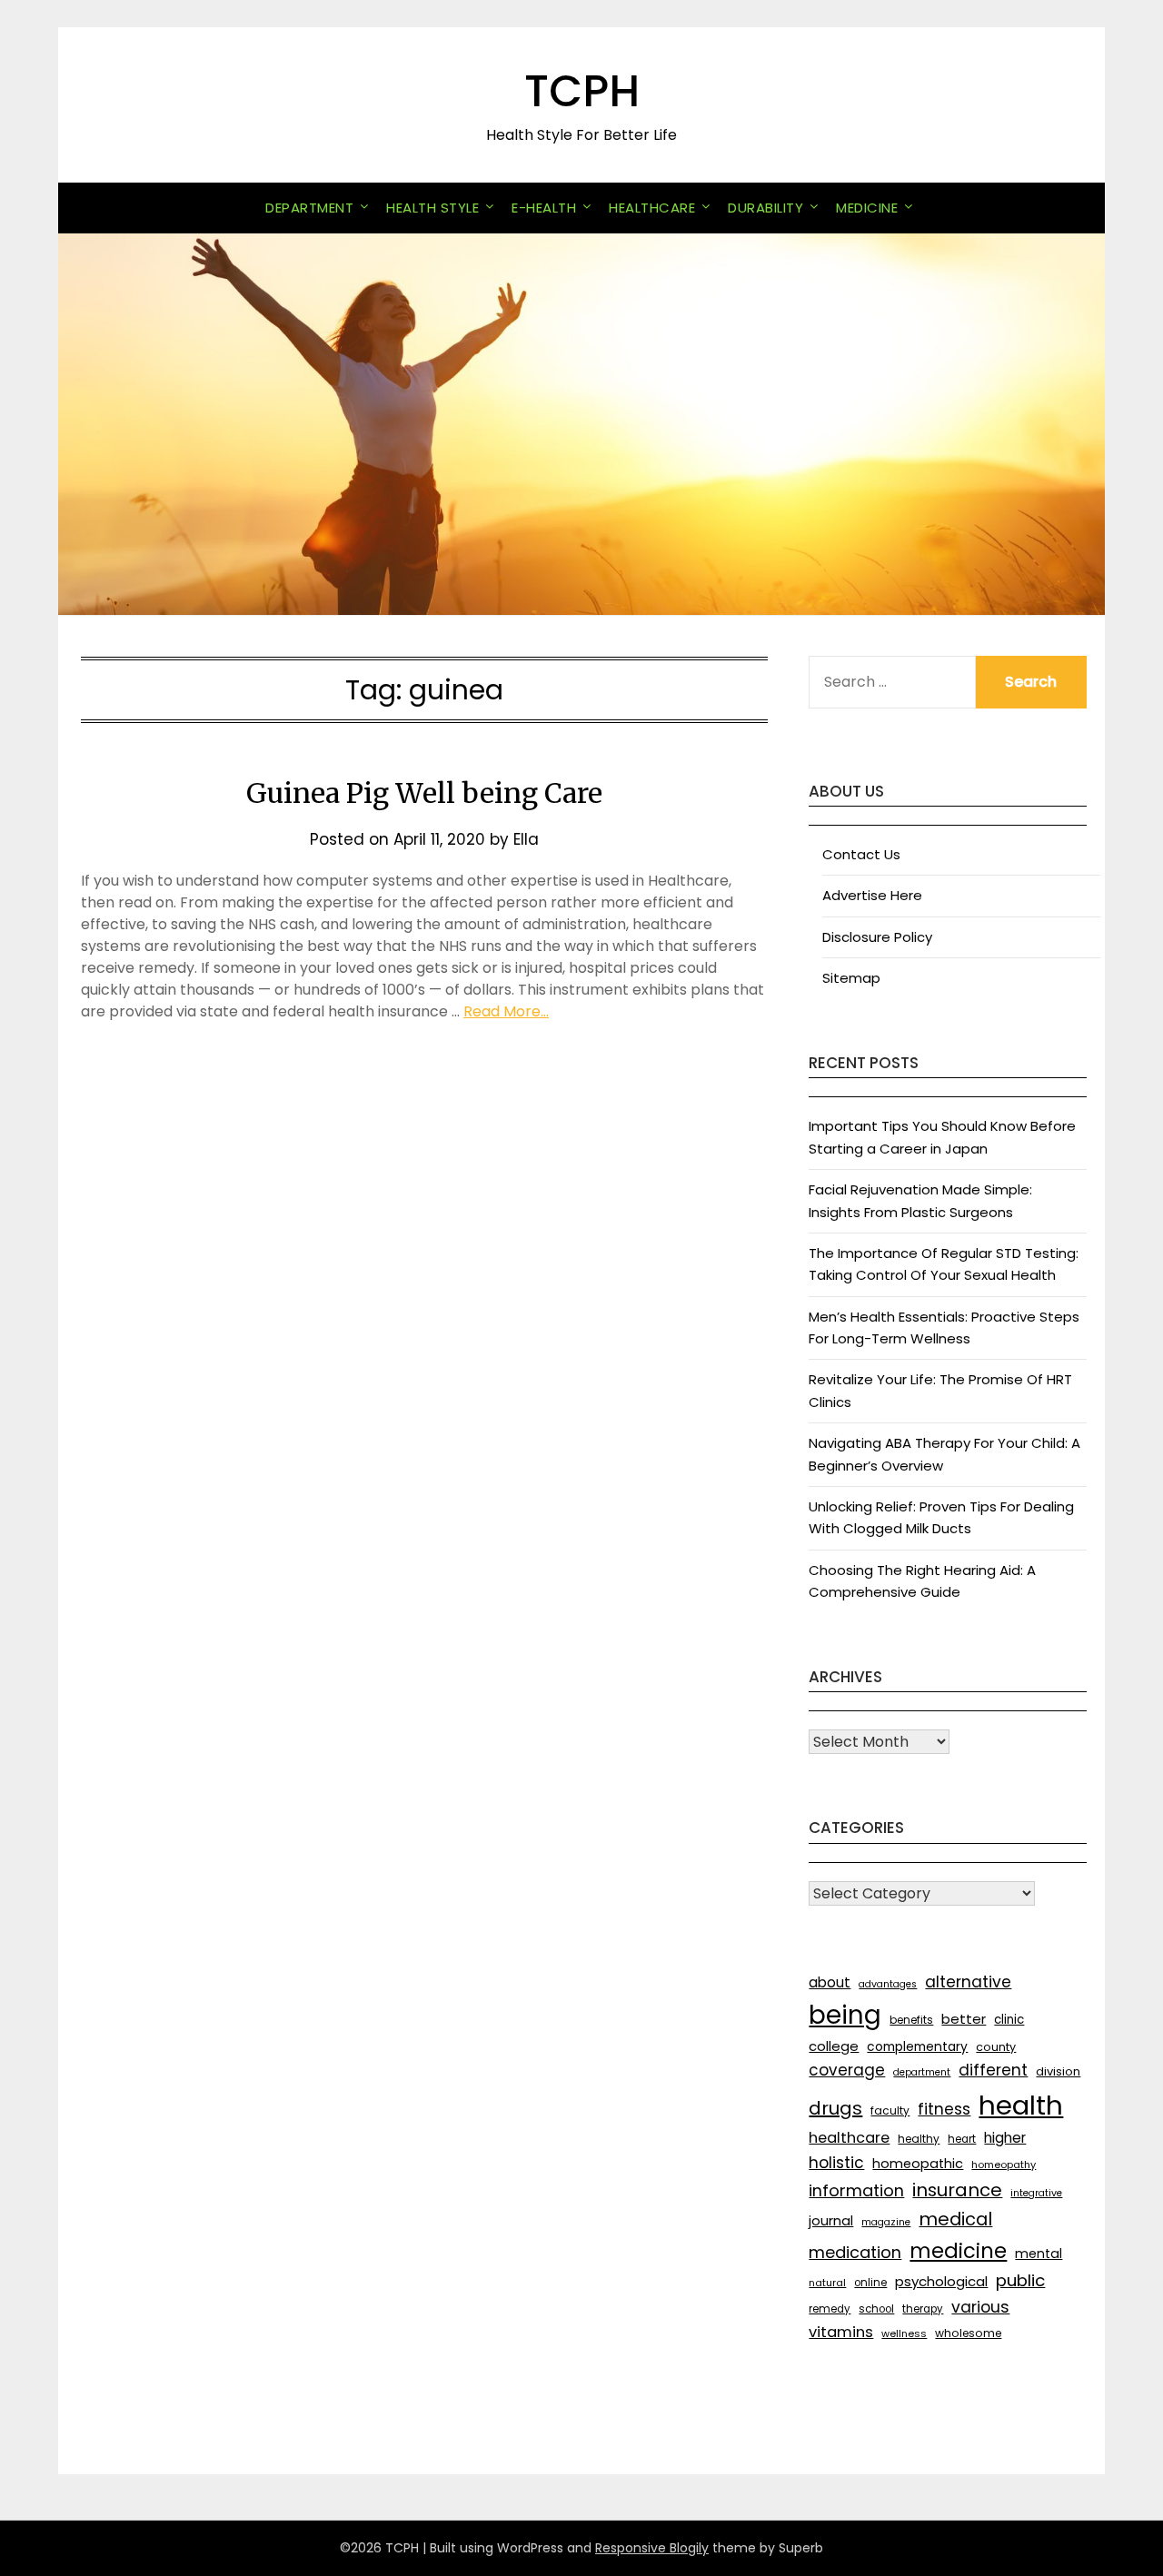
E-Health (544, 208)
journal (831, 2220)
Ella (526, 839)
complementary (917, 2046)
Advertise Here (872, 895)
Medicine (867, 208)
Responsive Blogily (652, 2548)
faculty (890, 2110)
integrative (1036, 2193)
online (870, 2283)
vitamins (841, 2332)
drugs (835, 2108)
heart (962, 2139)
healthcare (849, 2138)
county (996, 2047)
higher (1005, 2138)
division (1058, 2071)
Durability (765, 208)
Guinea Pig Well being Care (424, 793)
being (845, 2015)
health (1021, 2105)
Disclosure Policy (877, 937)
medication (855, 2252)
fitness (944, 2109)
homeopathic (918, 2164)
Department (309, 208)
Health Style (432, 208)
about (830, 1982)
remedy (830, 2309)
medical (955, 2219)
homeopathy (1004, 2165)
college (834, 2046)
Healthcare (652, 208)
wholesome (968, 2333)
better (964, 2019)
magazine (886, 2222)
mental (1039, 2254)
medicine (958, 2251)
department (922, 2072)
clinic (1009, 2020)
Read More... (506, 1011)
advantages (888, 1984)
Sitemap (851, 978)
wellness (904, 2333)
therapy (923, 2309)
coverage (847, 2070)
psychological (941, 2281)
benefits (911, 2020)
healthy (919, 2139)
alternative (968, 1982)
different (993, 2070)
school (876, 2309)
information (856, 2190)
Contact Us (861, 854)
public (1020, 2280)
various (980, 2307)
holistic (836, 2163)
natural (827, 2283)
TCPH (582, 91)
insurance (957, 2190)
